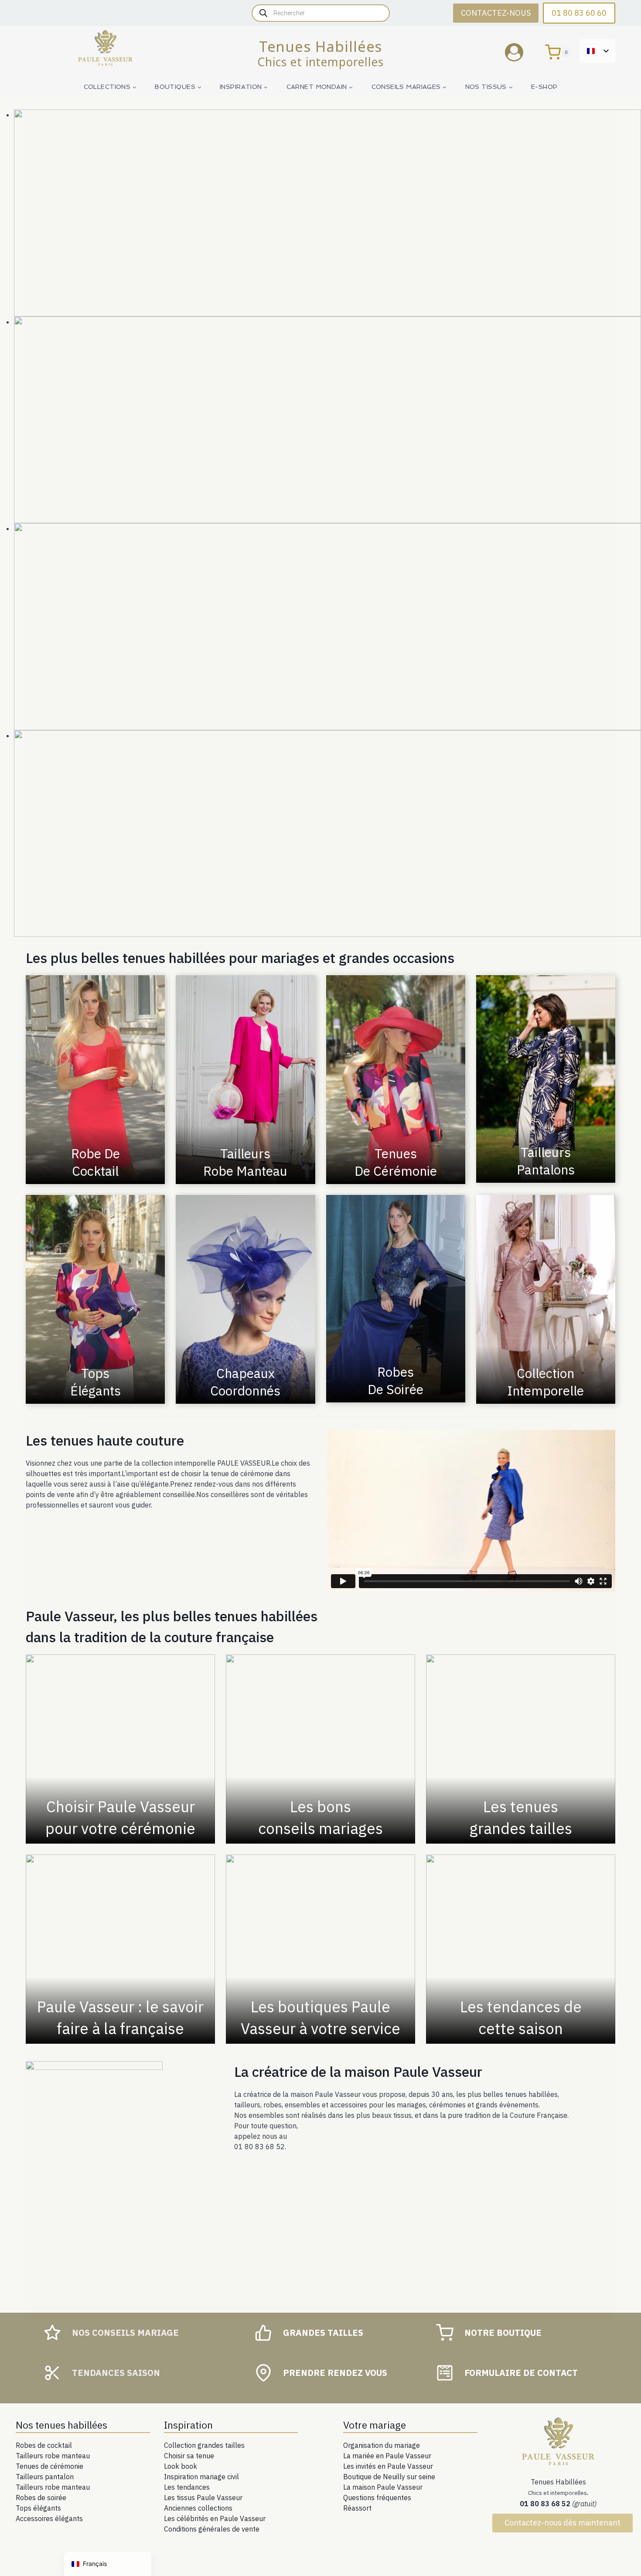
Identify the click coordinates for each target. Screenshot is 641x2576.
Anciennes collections (198, 2508)
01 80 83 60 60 (579, 13)
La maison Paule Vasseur (383, 2487)
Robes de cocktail (44, 2445)
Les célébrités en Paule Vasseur (215, 2518)
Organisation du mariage (382, 2445)
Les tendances (187, 2487)
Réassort (357, 2508)
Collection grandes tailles (204, 2445)
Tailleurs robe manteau (53, 2456)
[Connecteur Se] (521, 52)
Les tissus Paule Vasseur (203, 2498)
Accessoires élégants (49, 2518)
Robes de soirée (41, 2498)
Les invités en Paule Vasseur (388, 2466)
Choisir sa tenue (189, 2456)
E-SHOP (544, 87)
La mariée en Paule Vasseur (387, 2456)
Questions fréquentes (377, 2498)
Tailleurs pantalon (45, 2477)
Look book (181, 2466)
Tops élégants (38, 2508)
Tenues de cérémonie (49, 2466)
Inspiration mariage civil (201, 2477)
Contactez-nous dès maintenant (563, 2523)
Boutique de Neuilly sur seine (389, 2477)
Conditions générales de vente (212, 2529)
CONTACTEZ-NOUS (496, 13)
